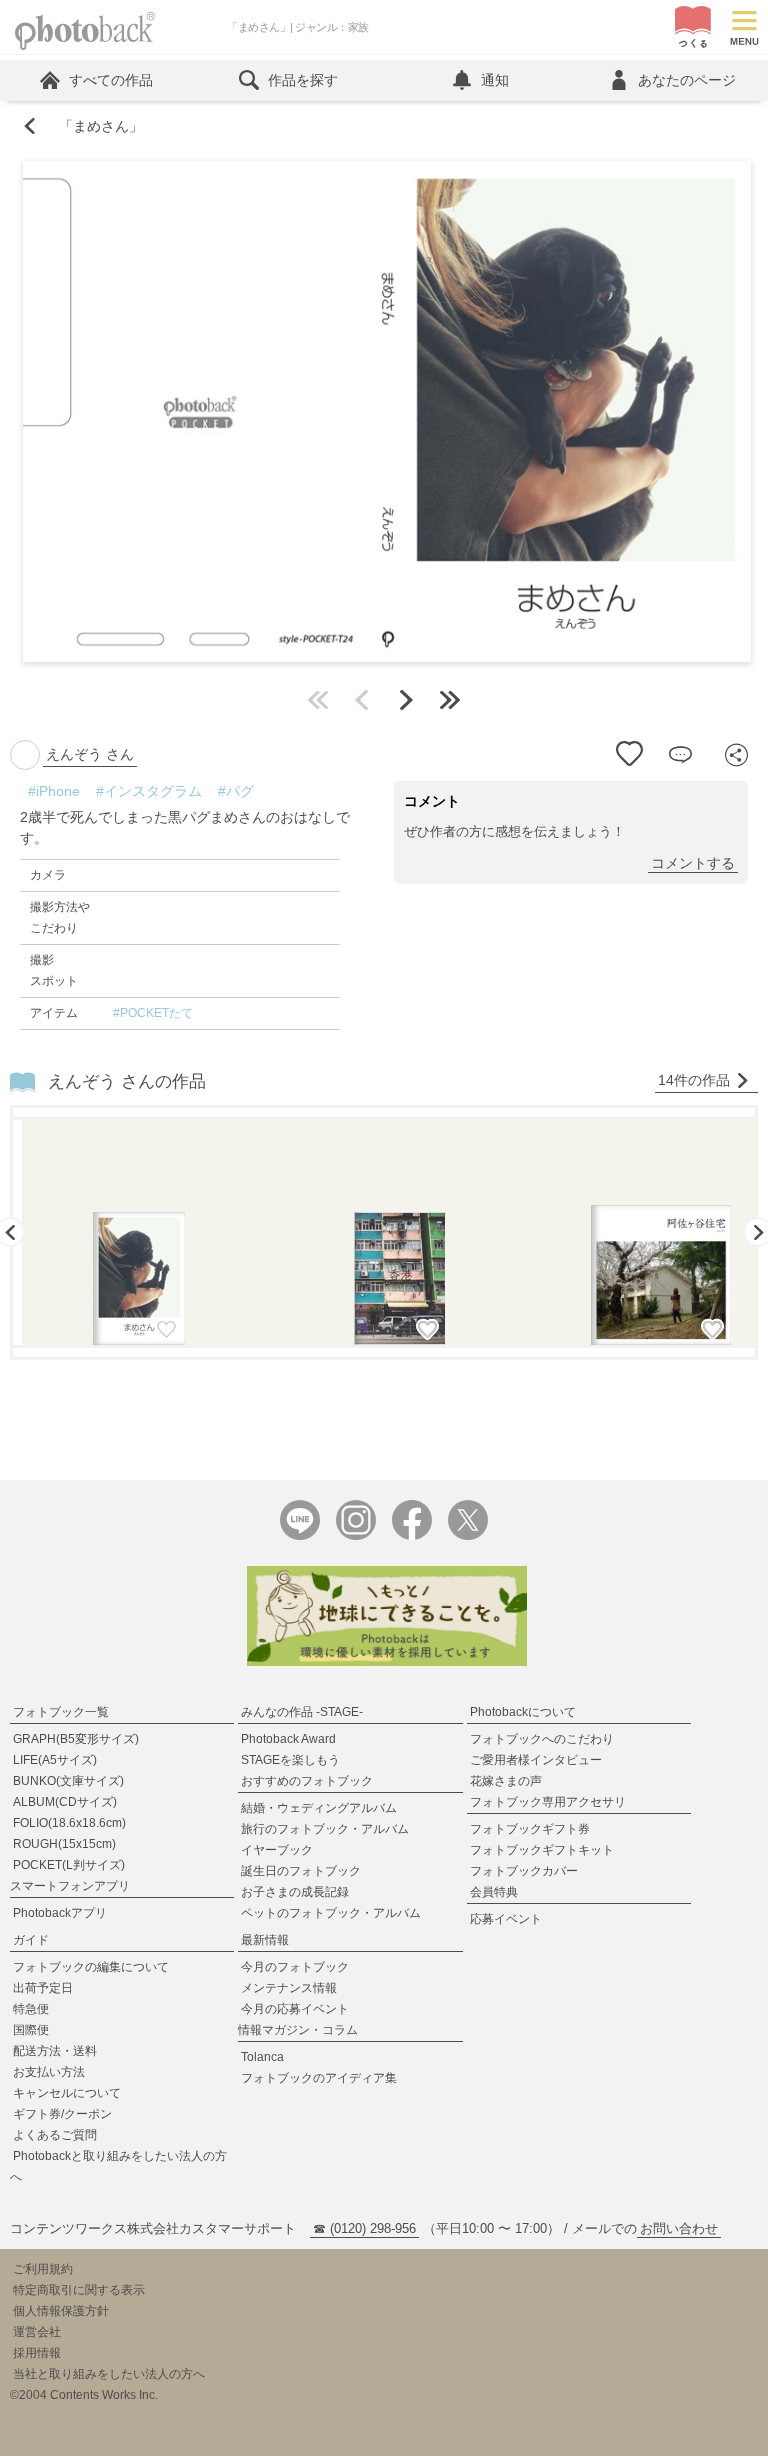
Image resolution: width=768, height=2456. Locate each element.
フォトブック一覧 (61, 1712)
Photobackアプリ (60, 1913)
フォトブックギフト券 (530, 1829)
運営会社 (37, 2332)
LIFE (55, 1760)
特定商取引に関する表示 (79, 2290)
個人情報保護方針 (61, 2311)
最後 (450, 700)
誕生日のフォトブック (301, 1871)
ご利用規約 (43, 2269)
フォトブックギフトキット (542, 1850)
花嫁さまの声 (506, 1781)
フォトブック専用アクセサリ (548, 1802)
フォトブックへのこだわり (542, 1739)
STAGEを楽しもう (290, 1760)
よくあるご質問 (55, 2135)
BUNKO (68, 1781)
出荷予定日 (43, 1988)
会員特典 (494, 1892)
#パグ (236, 791)
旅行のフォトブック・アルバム (325, 1829)
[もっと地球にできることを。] (387, 1661)
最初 (318, 700)
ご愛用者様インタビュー (536, 1760)
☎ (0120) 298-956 (364, 2228)
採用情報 (37, 2353)
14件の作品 (694, 1080)
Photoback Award (288, 1739)
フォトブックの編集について (91, 1967)
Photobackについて (523, 1712)
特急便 (31, 2009)
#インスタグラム (149, 791)
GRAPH (76, 1739)
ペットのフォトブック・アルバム (331, 1913)
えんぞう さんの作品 (127, 1081)
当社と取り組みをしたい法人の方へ (109, 2374)
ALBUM (65, 1802)
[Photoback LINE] (300, 1535)
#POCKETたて (153, 1013)
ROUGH (64, 1844)
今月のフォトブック (295, 1967)
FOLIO (69, 1823)
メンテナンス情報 (289, 1988)
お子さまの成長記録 (295, 1892)
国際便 (31, 2030)
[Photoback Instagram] (356, 1535)
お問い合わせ (679, 2228)
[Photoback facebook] (412, 1535)
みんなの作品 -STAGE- (302, 1712)
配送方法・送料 (55, 2051)
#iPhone (54, 791)
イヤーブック (277, 1850)
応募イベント (506, 1919)
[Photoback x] (468, 1535)
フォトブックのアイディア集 (319, 2078)
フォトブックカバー (524, 1871)
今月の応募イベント (295, 2009)
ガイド (31, 1940)
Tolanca (262, 2057)
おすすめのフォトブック (307, 1781)
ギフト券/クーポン (62, 2114)
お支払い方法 (49, 2072)
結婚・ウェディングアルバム (319, 1808)
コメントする (693, 863)
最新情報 (265, 1940)
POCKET (69, 1865)
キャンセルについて (67, 2093)
